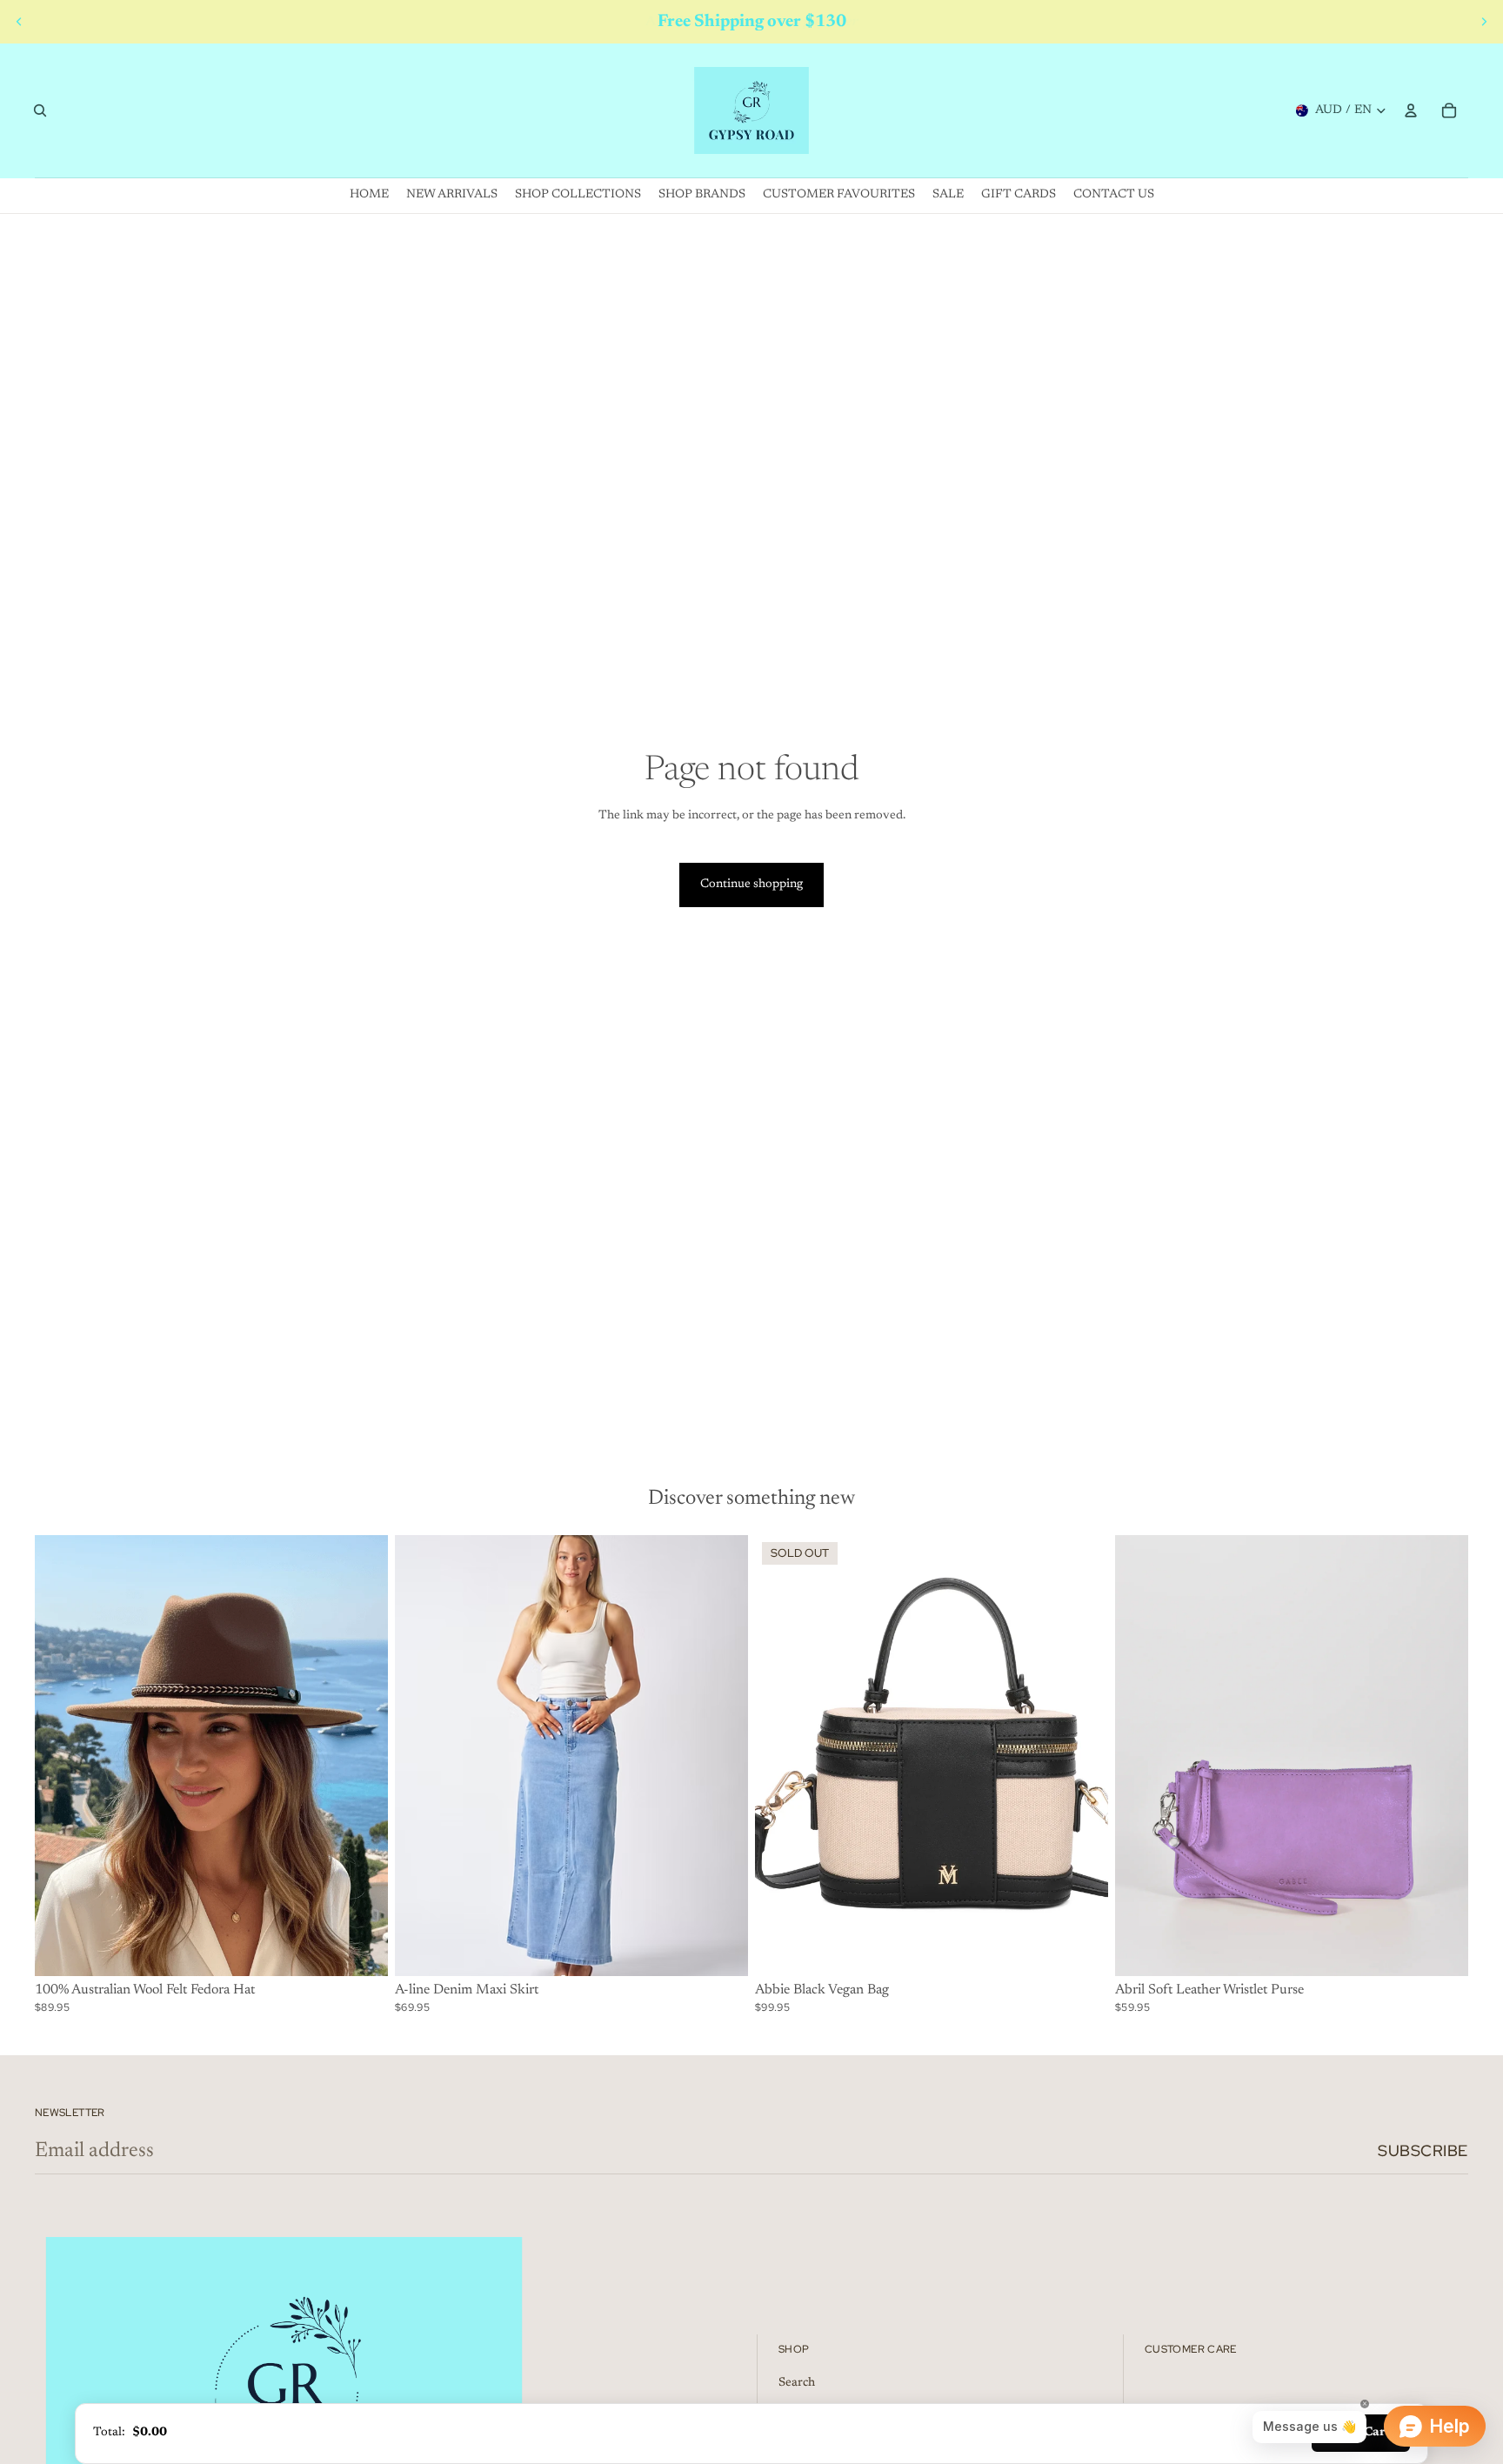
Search (797, 2383)
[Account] (1411, 110)
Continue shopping (751, 885)
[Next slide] (1484, 22)
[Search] (40, 110)
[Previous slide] (19, 22)
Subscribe (1423, 2150)
